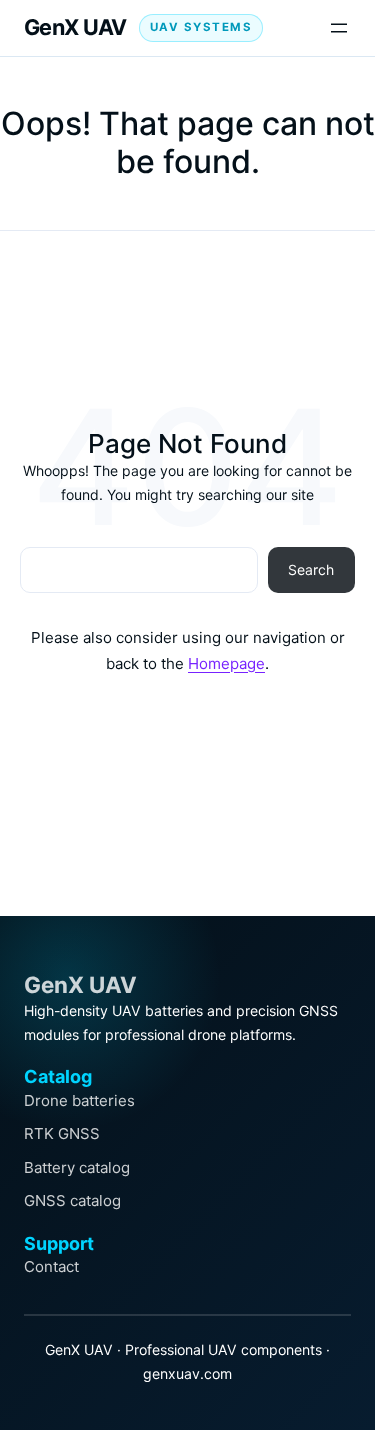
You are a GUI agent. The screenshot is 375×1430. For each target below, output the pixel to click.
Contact (51, 1266)
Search (311, 569)
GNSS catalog (72, 1200)
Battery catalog (77, 1167)
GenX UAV (75, 27)
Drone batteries (79, 1100)
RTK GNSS (62, 1133)
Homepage (226, 663)
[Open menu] (339, 28)
